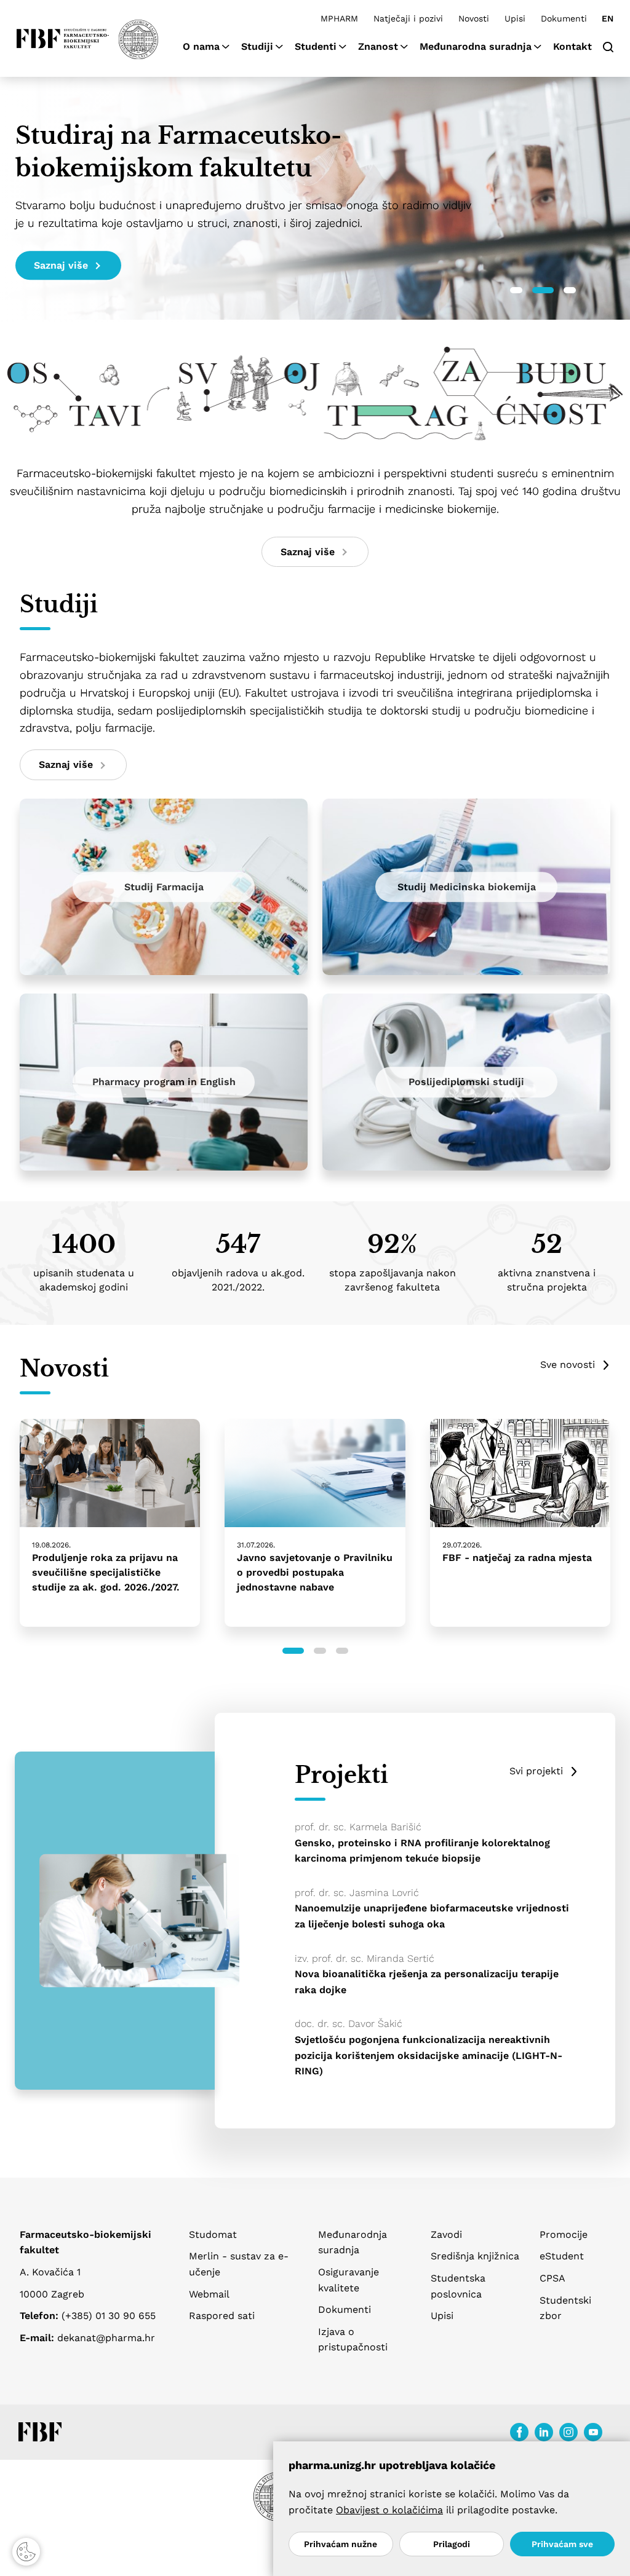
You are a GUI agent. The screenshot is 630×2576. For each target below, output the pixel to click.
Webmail (209, 2294)
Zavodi (446, 2234)
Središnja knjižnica (475, 2256)
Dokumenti (564, 18)
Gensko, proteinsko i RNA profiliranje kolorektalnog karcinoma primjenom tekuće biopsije (422, 1851)
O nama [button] (201, 46)
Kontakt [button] (572, 46)
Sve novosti (568, 1365)
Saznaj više (61, 265)
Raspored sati (222, 2316)
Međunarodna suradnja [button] (476, 46)
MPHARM (339, 18)
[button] (516, 290)
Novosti (474, 18)
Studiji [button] (257, 46)
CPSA (552, 2278)
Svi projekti (536, 1771)
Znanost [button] (378, 46)
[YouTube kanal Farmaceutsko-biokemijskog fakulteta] (593, 2432)
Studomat (213, 2234)
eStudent (562, 2256)
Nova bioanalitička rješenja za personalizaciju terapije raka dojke (427, 1982)
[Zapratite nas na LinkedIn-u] (544, 2432)
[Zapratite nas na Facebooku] (519, 2432)
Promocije (564, 2234)
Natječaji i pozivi (408, 18)
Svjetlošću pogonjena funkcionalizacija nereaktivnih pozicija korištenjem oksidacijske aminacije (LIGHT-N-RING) (429, 2055)
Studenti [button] (316, 46)
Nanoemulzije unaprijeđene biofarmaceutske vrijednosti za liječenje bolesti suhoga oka (432, 1916)
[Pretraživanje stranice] (608, 46)
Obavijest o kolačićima (389, 2510)
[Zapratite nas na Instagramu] (568, 2432)
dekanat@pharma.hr (106, 2338)
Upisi (515, 18)
